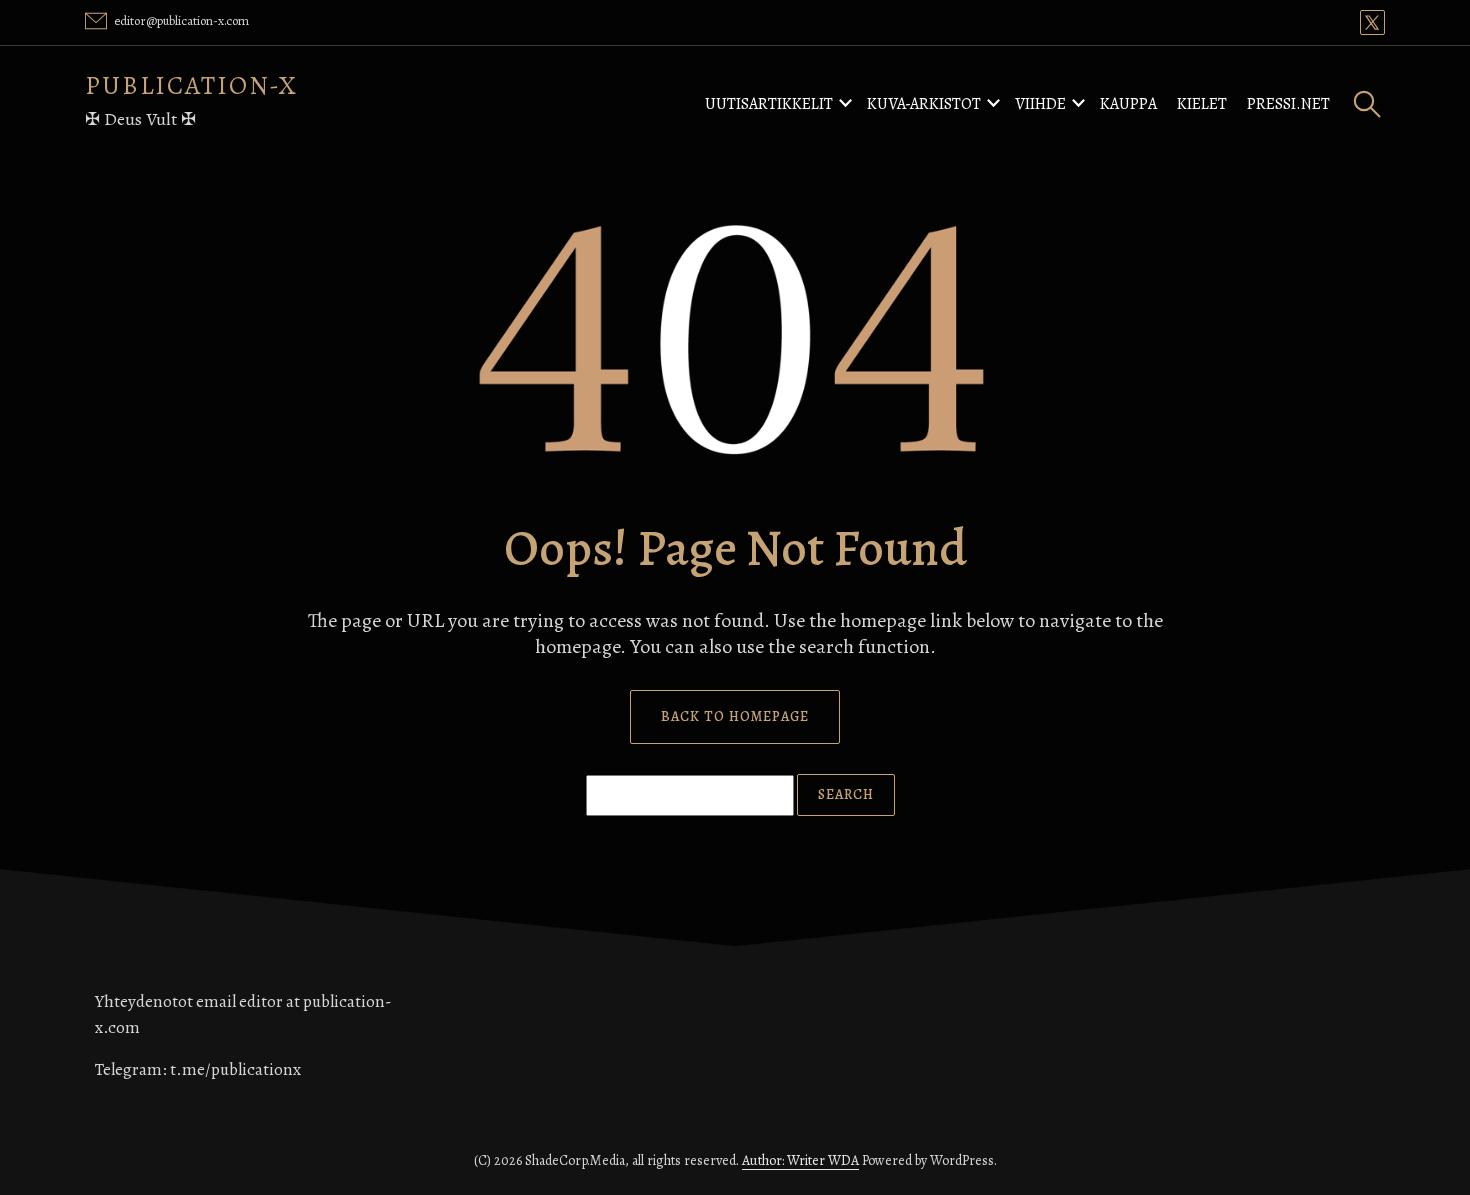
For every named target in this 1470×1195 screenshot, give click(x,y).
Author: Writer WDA (800, 1160)
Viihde (1040, 104)
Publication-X (191, 85)
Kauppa (1128, 104)
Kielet (1202, 104)
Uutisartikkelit (769, 104)
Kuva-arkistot (924, 104)
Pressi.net (1288, 104)
